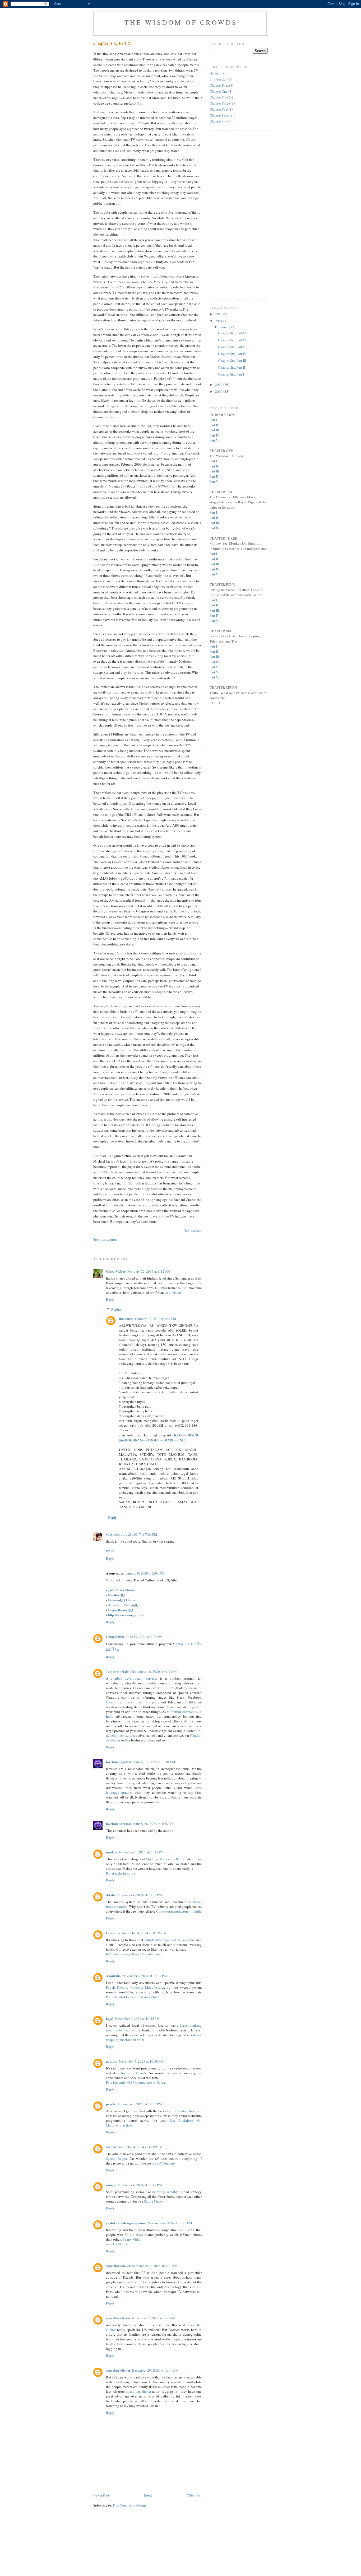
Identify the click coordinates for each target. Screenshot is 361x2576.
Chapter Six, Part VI (113, 43)
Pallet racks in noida (121, 1873)
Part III (214, 430)
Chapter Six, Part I (231, 374)
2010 (219, 385)
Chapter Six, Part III (232, 360)
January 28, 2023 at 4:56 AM (153, 1824)
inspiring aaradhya (166, 2192)
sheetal (111, 2147)
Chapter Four (219, 85)
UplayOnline (115, 1636)
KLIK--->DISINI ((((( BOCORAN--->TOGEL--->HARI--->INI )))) (159, 1437)
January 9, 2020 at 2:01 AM (145, 1573)
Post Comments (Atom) (129, 2505)
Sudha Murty (153, 2201)
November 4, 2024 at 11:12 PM (140, 2185)
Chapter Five (219, 97)
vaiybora (113, 1534)
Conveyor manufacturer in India (179, 1911)
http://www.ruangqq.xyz (126, 1615)
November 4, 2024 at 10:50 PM (141, 2061)
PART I (215, 703)
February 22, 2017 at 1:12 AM (149, 1271)
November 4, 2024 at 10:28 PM (142, 1852)
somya (111, 2185)
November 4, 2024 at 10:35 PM (144, 1933)
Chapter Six (218, 121)
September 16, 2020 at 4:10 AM (154, 1671)
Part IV (214, 435)
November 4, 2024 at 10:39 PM (145, 1976)
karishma (113, 1933)
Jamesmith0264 (118, 1671)
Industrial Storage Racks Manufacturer (133, 1954)
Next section (193, 1230)
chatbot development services (134, 1678)
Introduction (219, 79)
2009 (219, 391)
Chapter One (219, 91)
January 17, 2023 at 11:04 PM (154, 1762)
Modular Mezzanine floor (164, 1859)
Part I (213, 420)
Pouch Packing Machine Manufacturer (135, 1987)
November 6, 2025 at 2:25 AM (154, 2318)
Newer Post (101, 2495)
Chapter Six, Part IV (232, 354)
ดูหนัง (110, 1551)
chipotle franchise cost (185, 2111)
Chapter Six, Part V (232, 347)
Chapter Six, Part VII (233, 333)
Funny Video (132, 2239)
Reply (110, 1299)
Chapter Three (220, 103)
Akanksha (113, 1976)
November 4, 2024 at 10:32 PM (140, 1895)
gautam (112, 2061)
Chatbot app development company (133, 1702)
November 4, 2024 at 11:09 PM (140, 2147)
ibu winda (126, 1319)
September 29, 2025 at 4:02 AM (155, 2266)
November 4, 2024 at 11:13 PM (170, 2223)
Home (148, 2495)
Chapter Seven (220, 115)
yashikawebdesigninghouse (126, 2223)
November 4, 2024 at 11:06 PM (140, 2104)
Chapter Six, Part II (232, 367)
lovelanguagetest (118, 1762)
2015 (219, 314)
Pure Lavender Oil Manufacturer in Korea (135, 2082)
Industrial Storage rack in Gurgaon (169, 1940)
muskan (112, 1852)
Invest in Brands (134, 2073)
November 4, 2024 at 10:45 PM (137, 2018)
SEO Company (165, 2163)
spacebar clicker (118, 2266)
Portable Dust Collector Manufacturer (133, 1997)
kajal (110, 2018)
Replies (117, 1309)
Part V (214, 440)
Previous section (105, 1239)
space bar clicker (139, 2391)
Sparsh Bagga (116, 2158)
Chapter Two (219, 109)
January (225, 327)
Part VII (215, 677)
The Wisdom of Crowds (181, 22)
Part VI (214, 672)
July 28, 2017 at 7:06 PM (139, 1534)
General (215, 73)
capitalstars (173, 1292)
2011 (219, 321)
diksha (111, 1895)
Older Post (194, 2495)
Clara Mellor (116, 1271)
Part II (214, 425)
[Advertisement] (155, 2528)
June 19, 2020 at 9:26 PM (145, 1637)
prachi (111, 2104)
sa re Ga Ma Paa (117, 2244)
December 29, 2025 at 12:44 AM (155, 2370)
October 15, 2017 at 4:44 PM (156, 1319)
